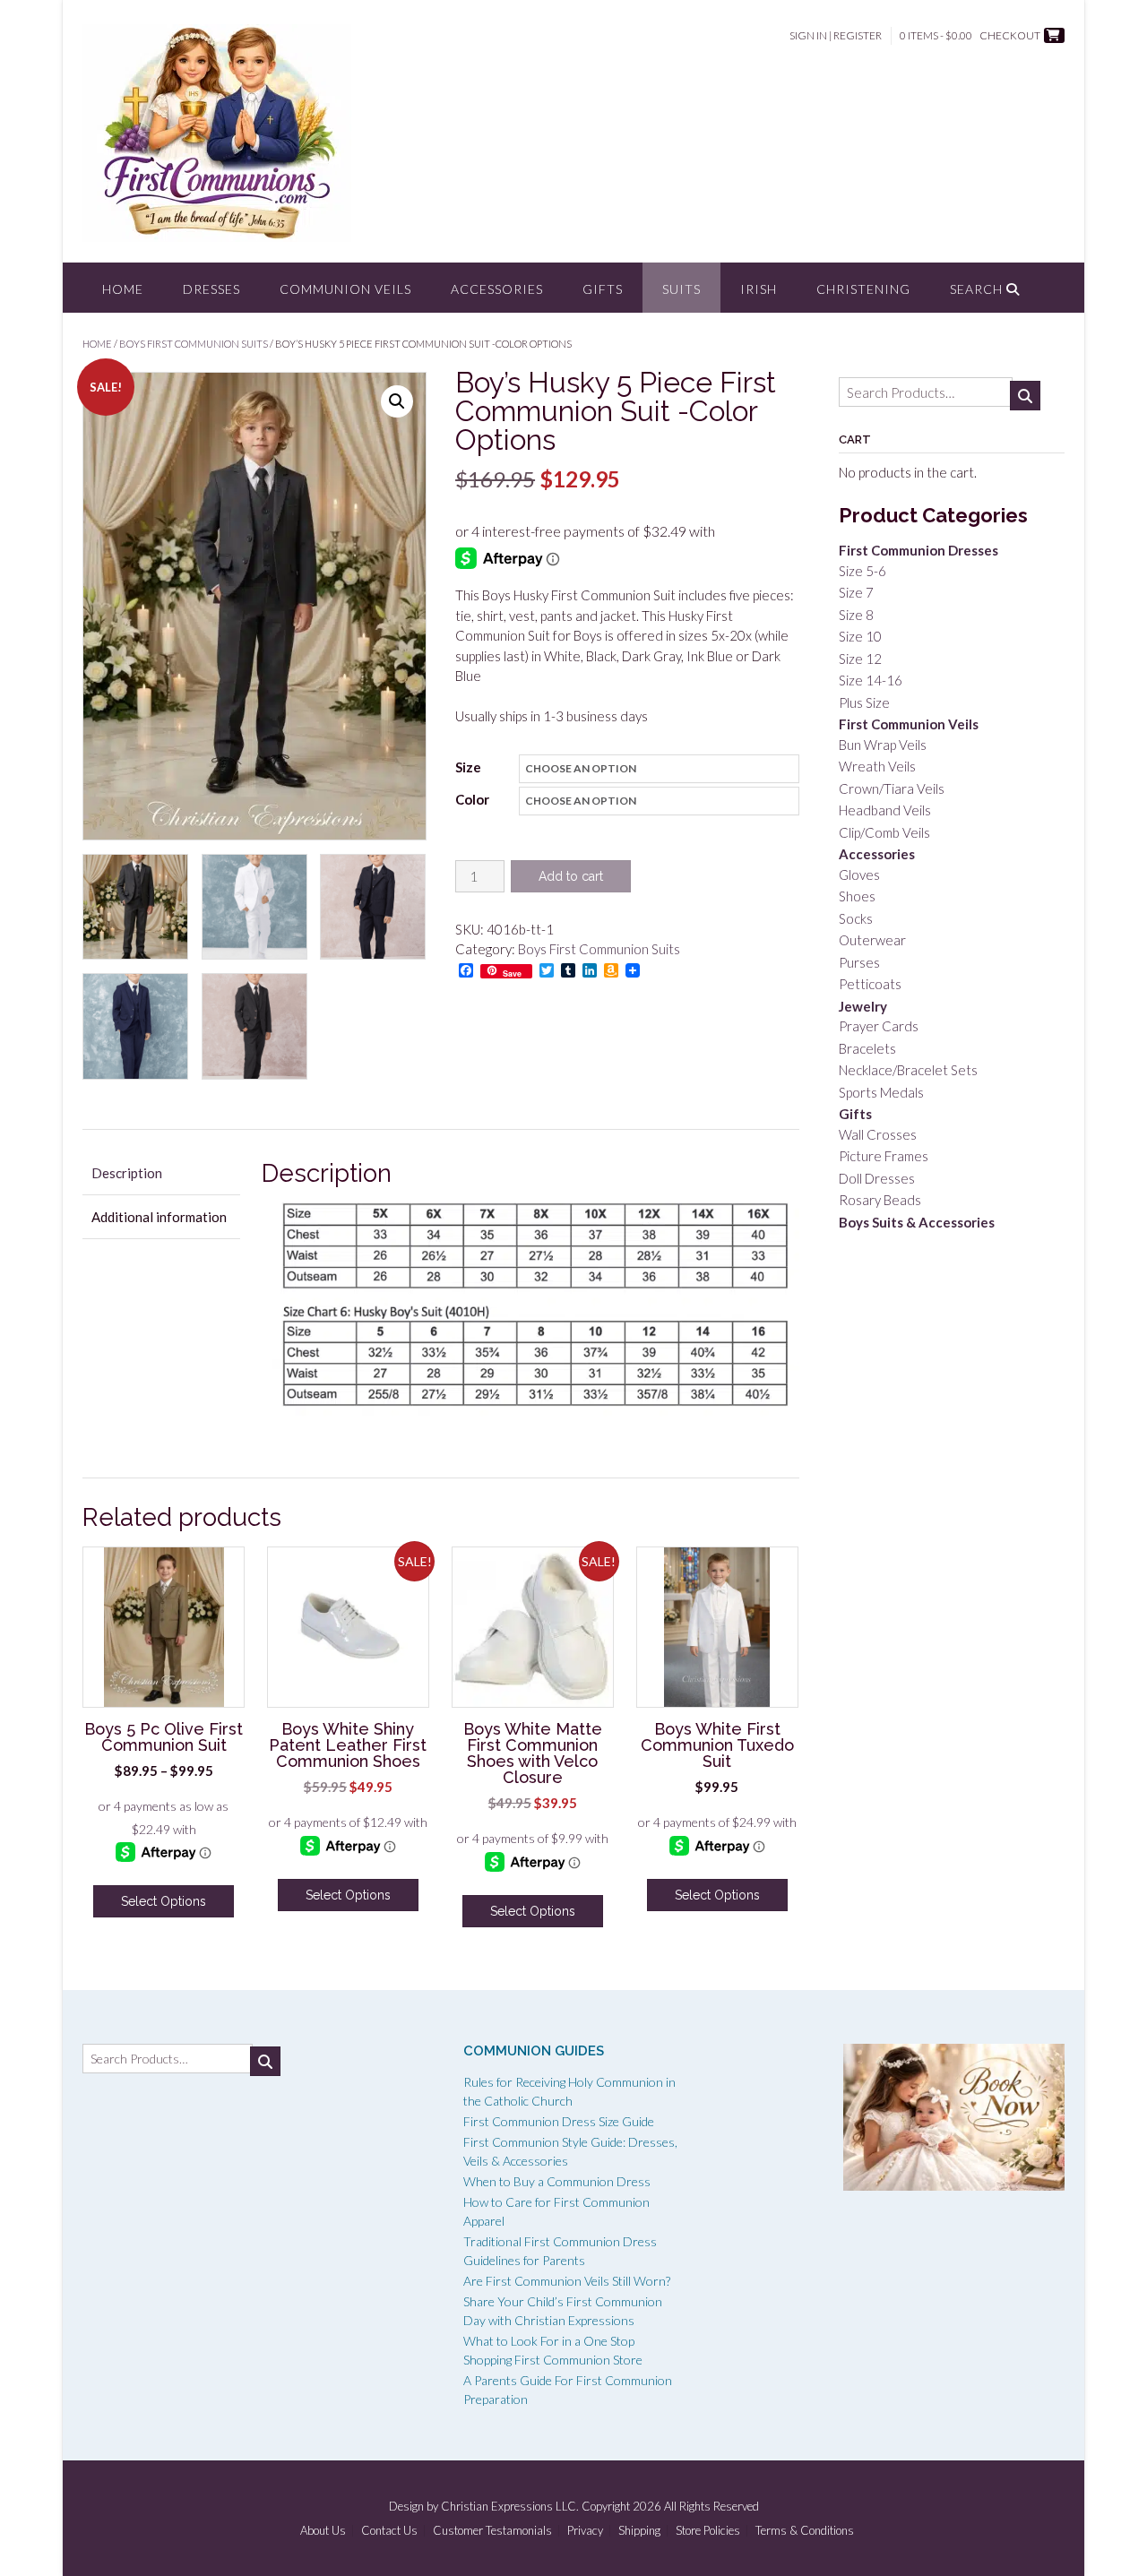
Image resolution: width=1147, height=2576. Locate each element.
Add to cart (571, 876)
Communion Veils (345, 289)
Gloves (859, 874)
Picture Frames (884, 1156)
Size (468, 767)
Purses (859, 962)
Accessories (497, 289)
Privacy (585, 2531)
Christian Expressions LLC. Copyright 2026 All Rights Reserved (600, 2506)
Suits (681, 289)
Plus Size (864, 702)
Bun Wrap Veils (883, 745)
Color (472, 799)
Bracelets (867, 1048)
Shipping (639, 2531)
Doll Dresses (877, 1178)
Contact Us (389, 2531)
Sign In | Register (836, 35)
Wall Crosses (878, 1134)
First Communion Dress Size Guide (559, 2121)
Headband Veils (885, 810)
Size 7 (856, 592)
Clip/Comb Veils (884, 832)
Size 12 (860, 659)
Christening (863, 289)
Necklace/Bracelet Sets (908, 1070)
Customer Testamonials (492, 2531)
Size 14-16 (871, 680)
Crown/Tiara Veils (892, 788)
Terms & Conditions (805, 2531)
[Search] (1025, 396)
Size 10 (860, 636)
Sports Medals (881, 1092)
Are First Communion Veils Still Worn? (567, 2281)
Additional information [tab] (159, 1217)
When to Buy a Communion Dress (557, 2181)
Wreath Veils (877, 766)
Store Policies (708, 2531)
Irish (759, 289)
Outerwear (872, 940)
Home (123, 289)
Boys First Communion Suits (194, 344)
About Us (323, 2531)
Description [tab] (127, 1173)
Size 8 (856, 615)
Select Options (164, 1901)
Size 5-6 (862, 571)
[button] (397, 401)
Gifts (603, 289)
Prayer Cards (879, 1026)
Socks (856, 918)
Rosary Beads (880, 1200)
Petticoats (870, 984)
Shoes (857, 896)
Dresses (211, 289)
